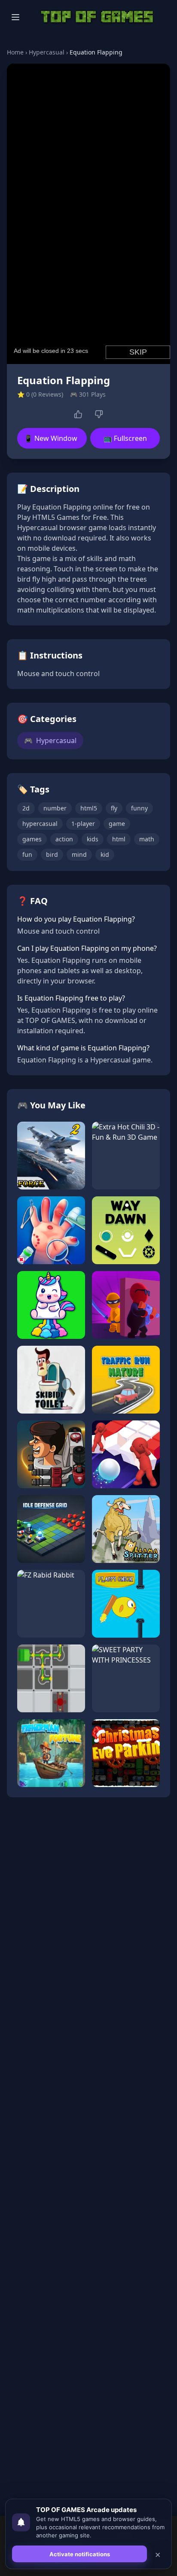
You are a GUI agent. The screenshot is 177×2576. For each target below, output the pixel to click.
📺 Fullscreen (125, 438)
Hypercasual (47, 52)
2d (26, 808)
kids (93, 839)
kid (105, 854)
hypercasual (40, 824)
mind (79, 854)
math (147, 839)
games (32, 839)
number (55, 808)
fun (27, 854)
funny (139, 808)
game (117, 824)
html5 (89, 808)
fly (114, 808)
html (119, 839)
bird (52, 854)
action (64, 839)
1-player (83, 824)
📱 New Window (51, 438)
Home (15, 52)
